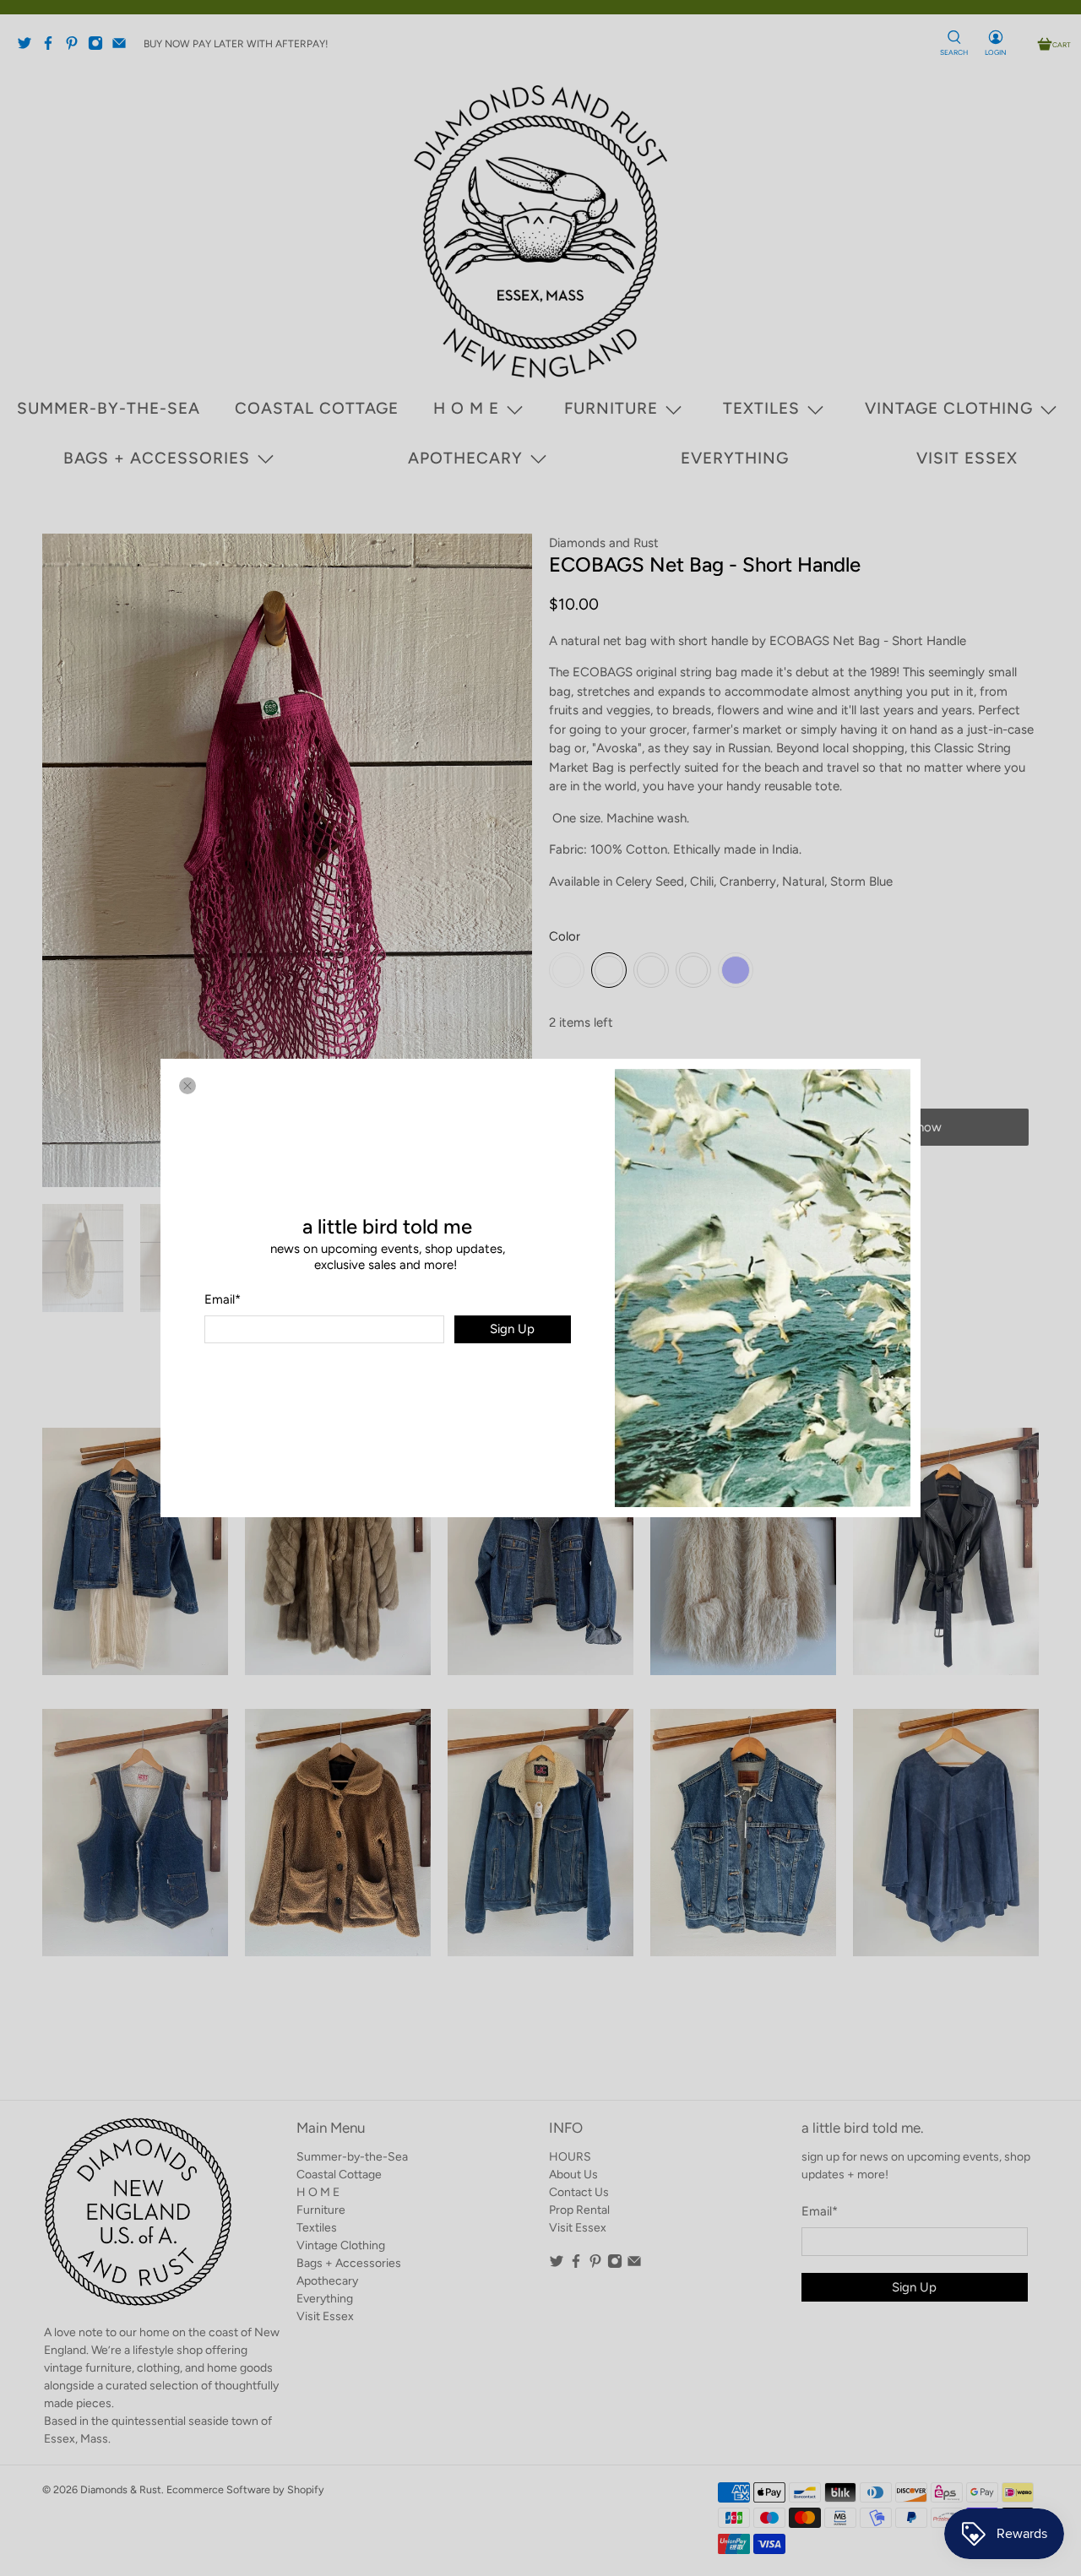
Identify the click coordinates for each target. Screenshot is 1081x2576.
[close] (187, 1086)
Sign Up (512, 1329)
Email (223, 1299)
